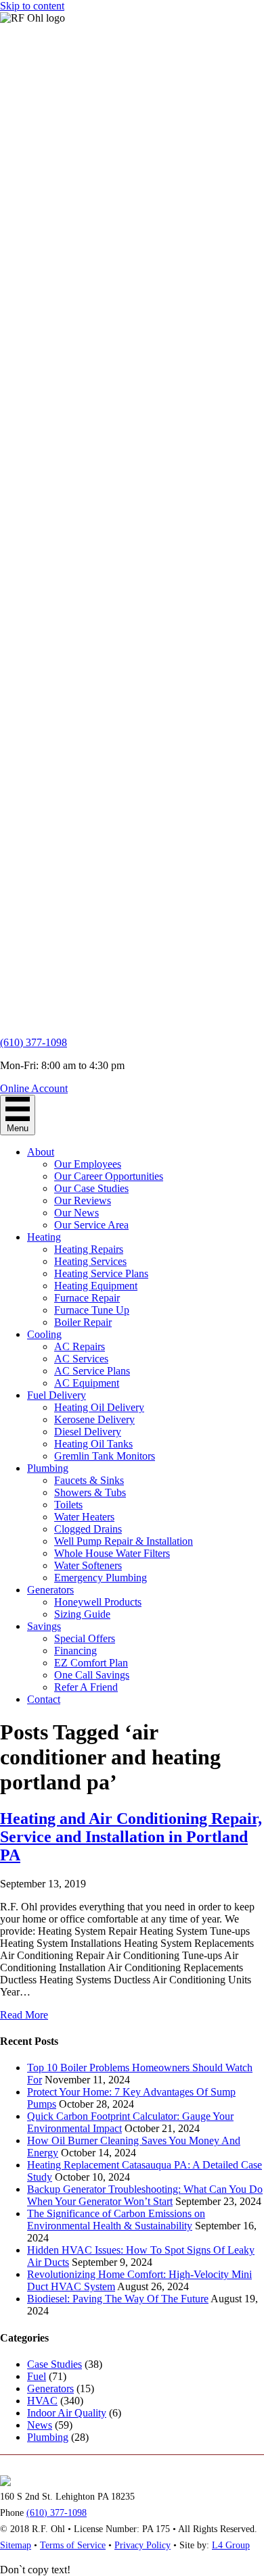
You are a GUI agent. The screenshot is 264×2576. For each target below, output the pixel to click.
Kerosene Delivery (94, 1419)
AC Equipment (87, 1383)
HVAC (42, 2401)
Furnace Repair (87, 1298)
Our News (76, 1213)
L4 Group (231, 2545)
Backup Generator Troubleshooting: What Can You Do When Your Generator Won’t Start (145, 2195)
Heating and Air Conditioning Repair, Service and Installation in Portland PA (131, 1837)
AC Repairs (80, 1346)
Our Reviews (83, 1200)
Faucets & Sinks (89, 1480)
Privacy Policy (142, 2545)
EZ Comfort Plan (91, 1663)
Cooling (44, 1334)
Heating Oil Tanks (93, 1444)
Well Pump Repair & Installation (124, 1541)
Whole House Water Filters (112, 1553)
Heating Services (90, 1261)
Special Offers (85, 1638)
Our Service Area (91, 1225)
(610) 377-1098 (34, 1042)
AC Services (81, 1359)
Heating (44, 1237)
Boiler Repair (83, 1322)
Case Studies (54, 2364)
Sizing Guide (82, 1614)
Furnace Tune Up (92, 1310)
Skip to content (32, 6)
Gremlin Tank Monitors (105, 1456)
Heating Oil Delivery (99, 1407)
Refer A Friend (86, 1687)
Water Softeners (88, 1565)
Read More (24, 2015)
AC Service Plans (92, 1371)
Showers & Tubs (90, 1492)
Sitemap (16, 2545)
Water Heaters (84, 1517)
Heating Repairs (89, 1249)
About (41, 1152)
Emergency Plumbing (101, 1578)
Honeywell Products (98, 1602)
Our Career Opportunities (109, 1176)
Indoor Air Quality (67, 2413)
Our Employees (88, 1164)
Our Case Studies (91, 1188)
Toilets (68, 1505)
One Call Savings (92, 1675)
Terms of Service (73, 2545)
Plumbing (48, 1468)
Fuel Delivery (57, 1395)
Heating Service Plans (101, 1273)
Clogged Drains (88, 1529)
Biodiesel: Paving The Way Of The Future (118, 2299)
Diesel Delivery (88, 1432)
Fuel (37, 2376)
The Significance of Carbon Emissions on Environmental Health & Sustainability (116, 2220)
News (40, 2425)
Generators (50, 1590)
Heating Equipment (96, 1286)
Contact (44, 1699)
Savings (44, 1626)
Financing (75, 1651)
